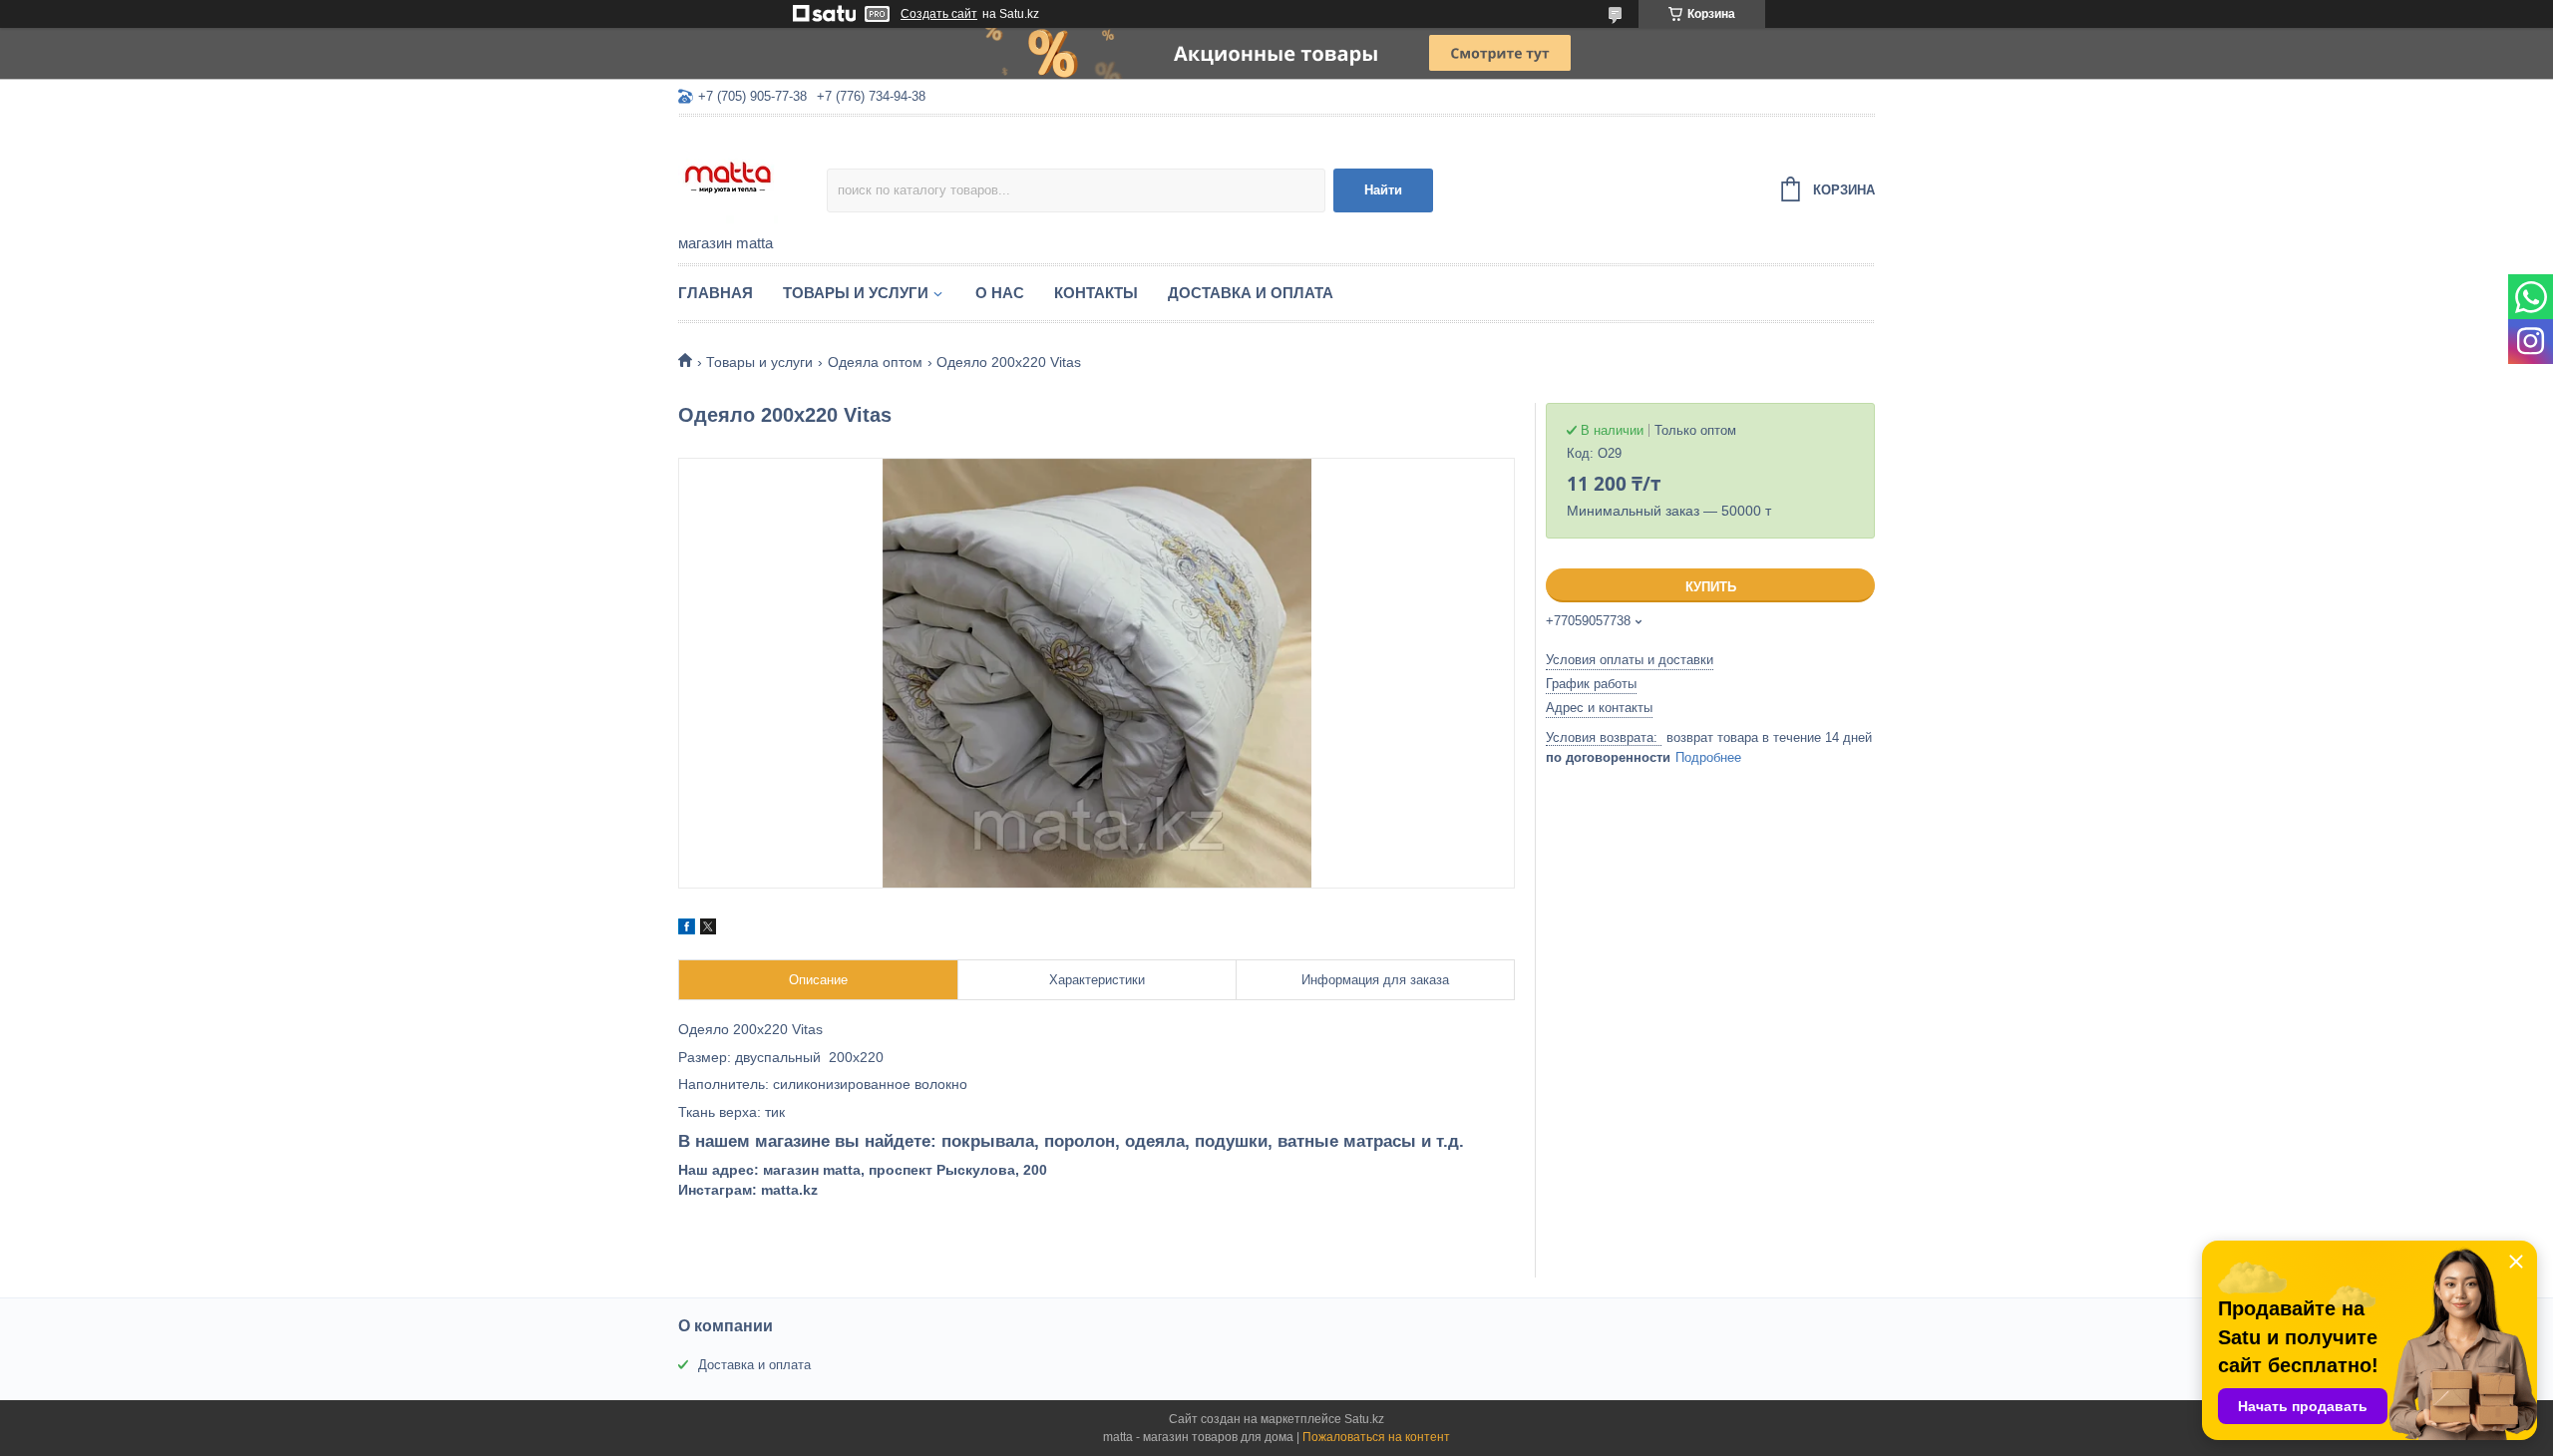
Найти (1383, 190)
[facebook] (687, 929)
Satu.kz (1364, 1419)
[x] (708, 929)
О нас (1000, 293)
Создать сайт (939, 14)
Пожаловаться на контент (1376, 1437)
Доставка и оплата (1251, 293)
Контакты (1096, 293)
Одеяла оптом (875, 362)
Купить (1711, 587)
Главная (716, 293)
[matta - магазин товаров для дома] (752, 177)
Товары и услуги (856, 293)
